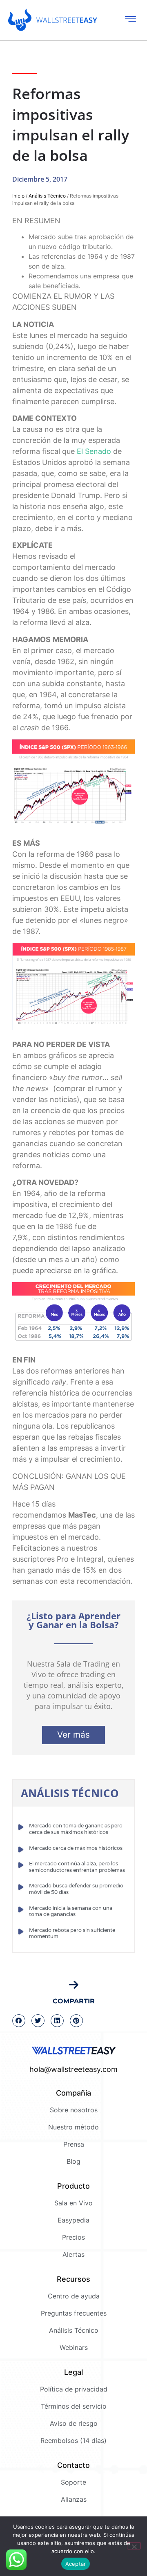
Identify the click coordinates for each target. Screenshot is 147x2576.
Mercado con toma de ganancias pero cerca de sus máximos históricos (76, 1829)
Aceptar (76, 2564)
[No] (134, 2546)
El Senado (94, 451)
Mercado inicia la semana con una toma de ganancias (71, 1911)
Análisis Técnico (47, 196)
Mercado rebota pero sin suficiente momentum (72, 1934)
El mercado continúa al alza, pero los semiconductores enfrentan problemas (77, 1867)
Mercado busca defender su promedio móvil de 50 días (76, 1889)
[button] (19, 2021)
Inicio (18, 196)
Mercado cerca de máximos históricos (76, 1848)
